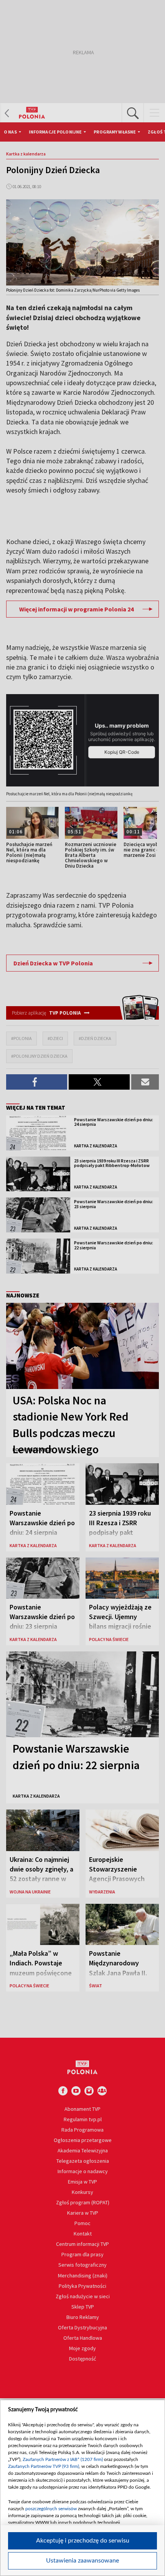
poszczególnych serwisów (51, 2509)
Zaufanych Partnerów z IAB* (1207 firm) (63, 2459)
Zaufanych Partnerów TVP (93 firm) (44, 2466)
